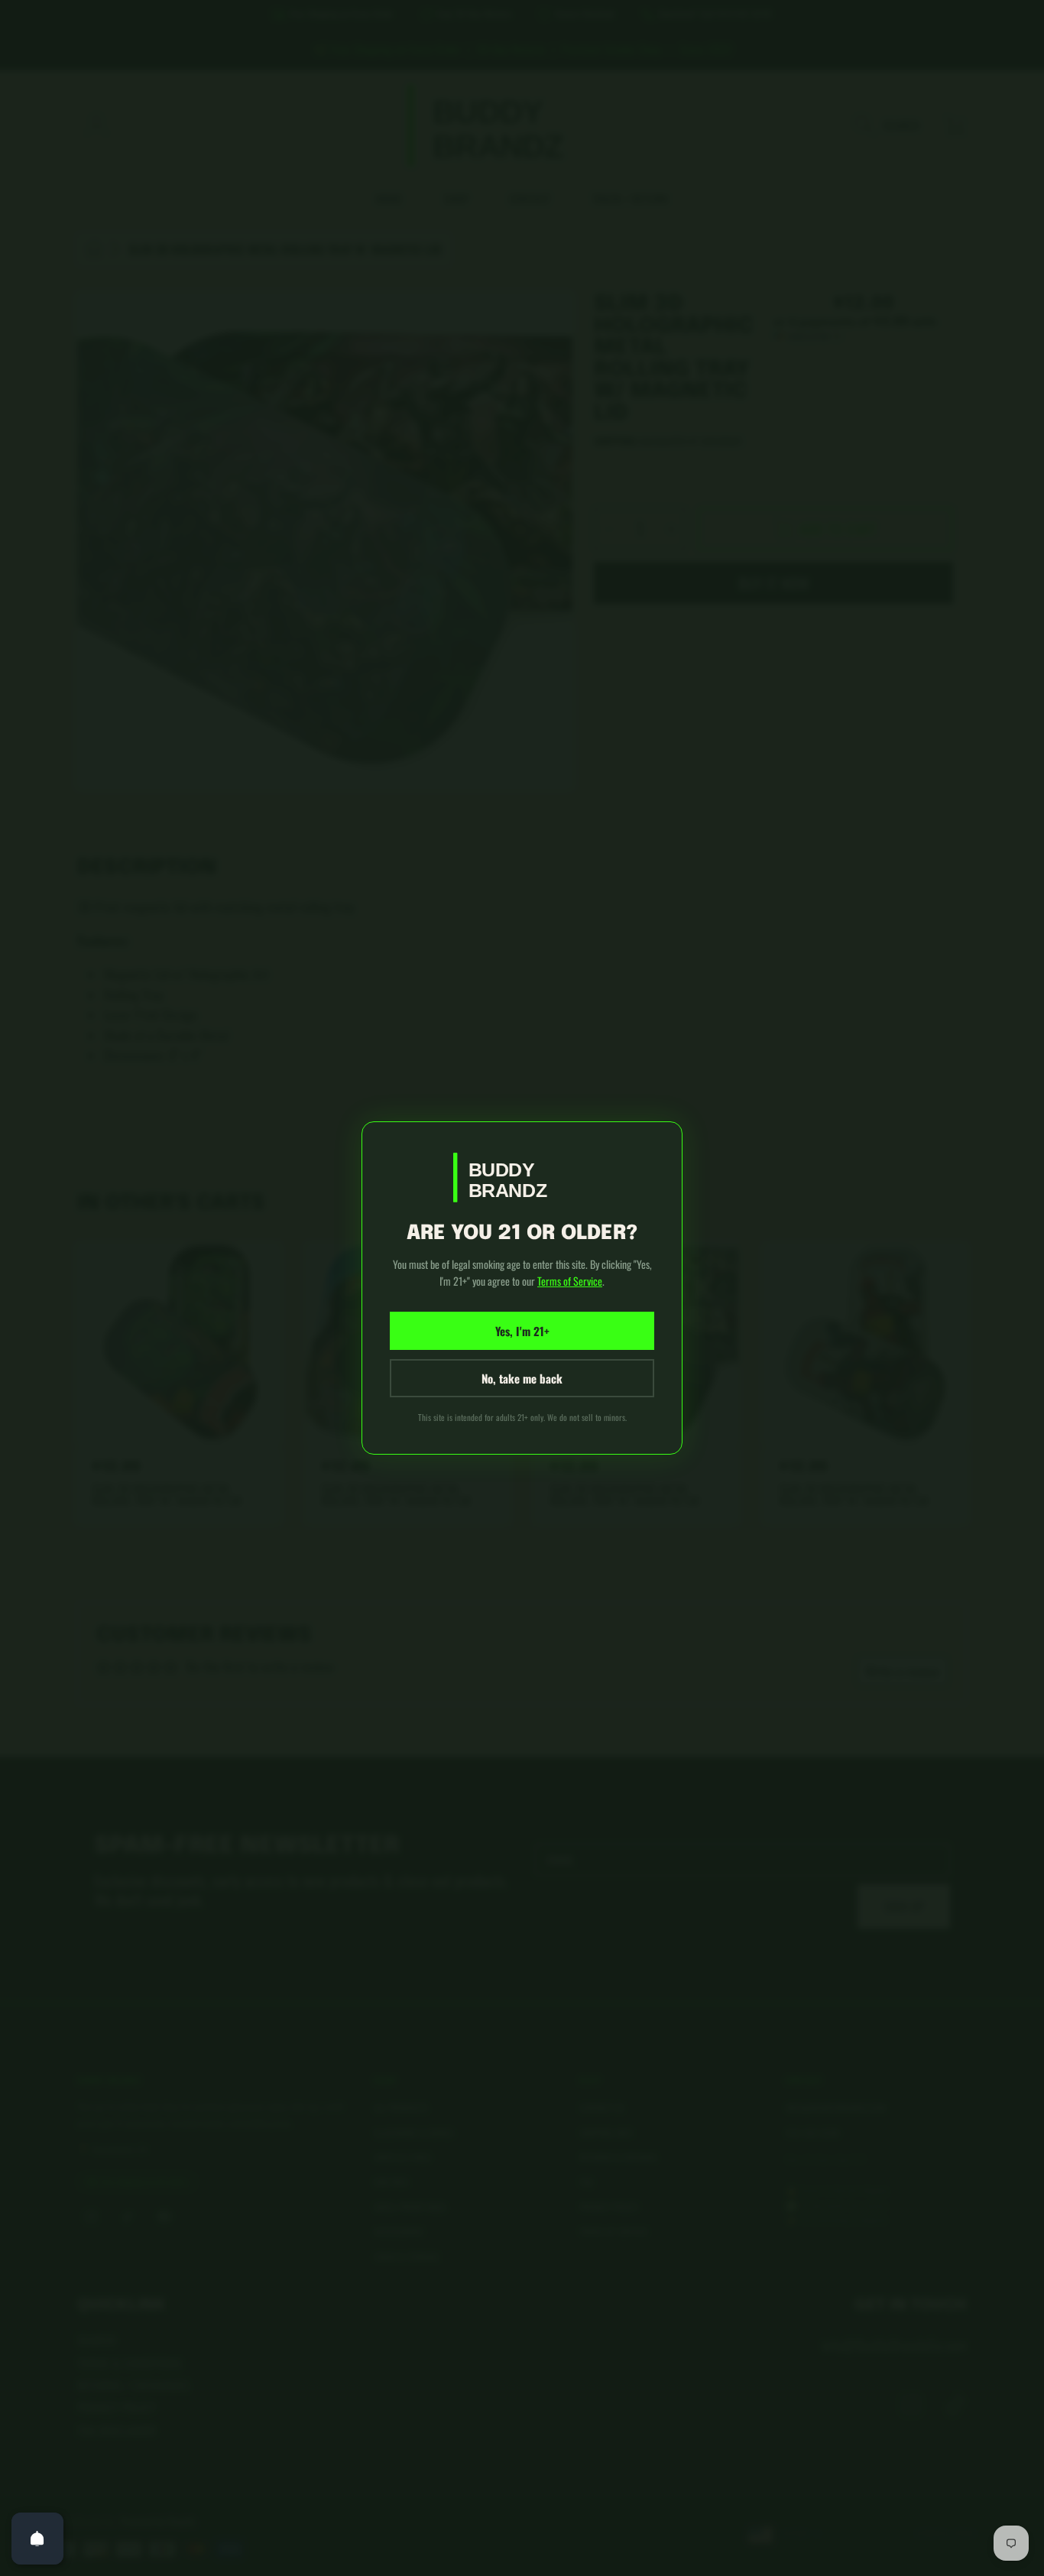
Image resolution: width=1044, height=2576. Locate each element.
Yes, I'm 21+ (522, 1331)
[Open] (37, 2539)
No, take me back (522, 1378)
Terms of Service (570, 1281)
